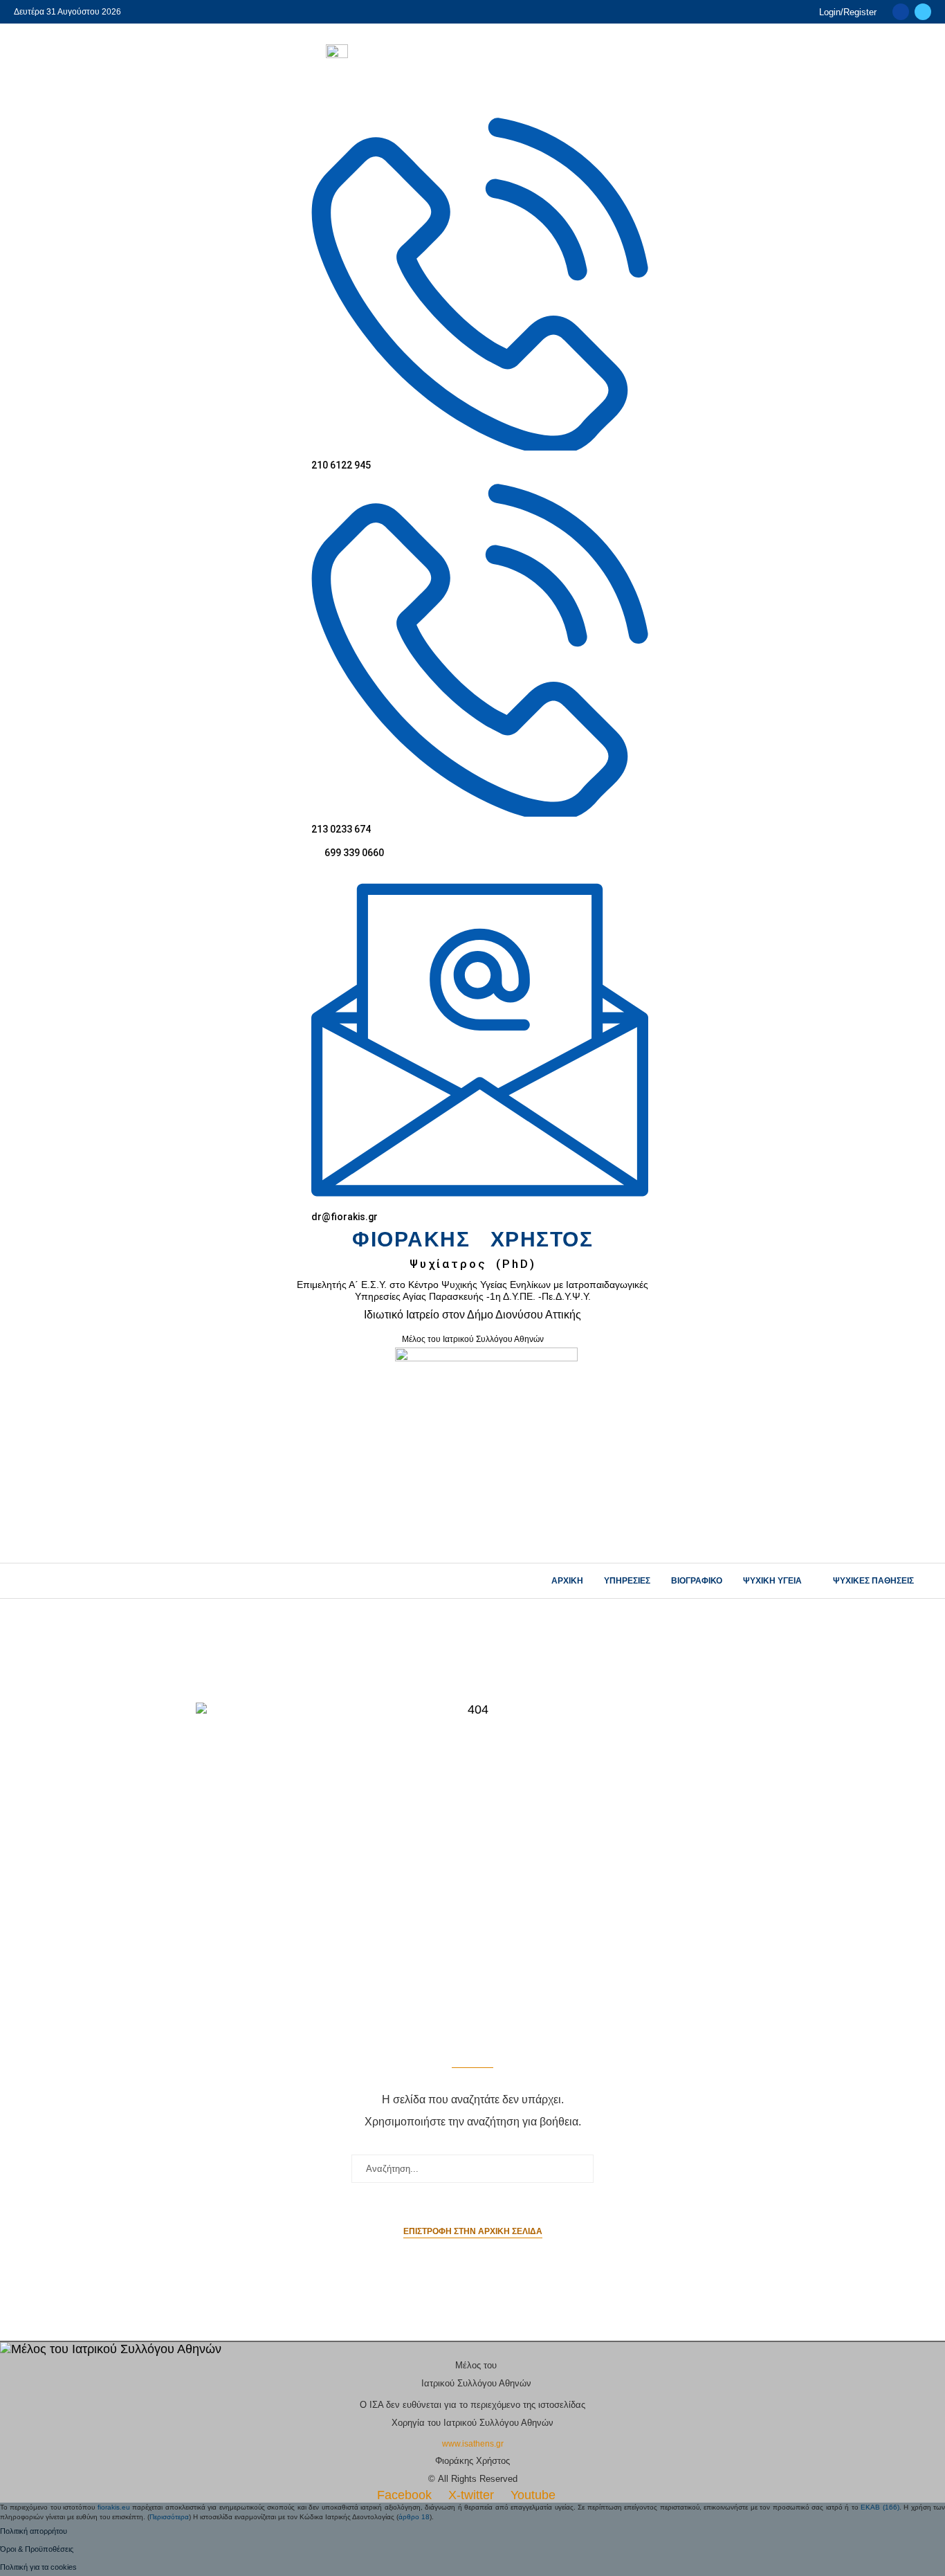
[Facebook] (901, 12)
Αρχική (567, 1581)
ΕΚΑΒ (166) (880, 2507)
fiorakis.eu (114, 2507)
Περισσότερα (169, 2517)
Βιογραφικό (697, 1581)
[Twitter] (923, 12)
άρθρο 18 (414, 2517)
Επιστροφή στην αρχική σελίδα (473, 2231)
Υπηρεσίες (627, 1581)
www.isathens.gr (473, 2444)
